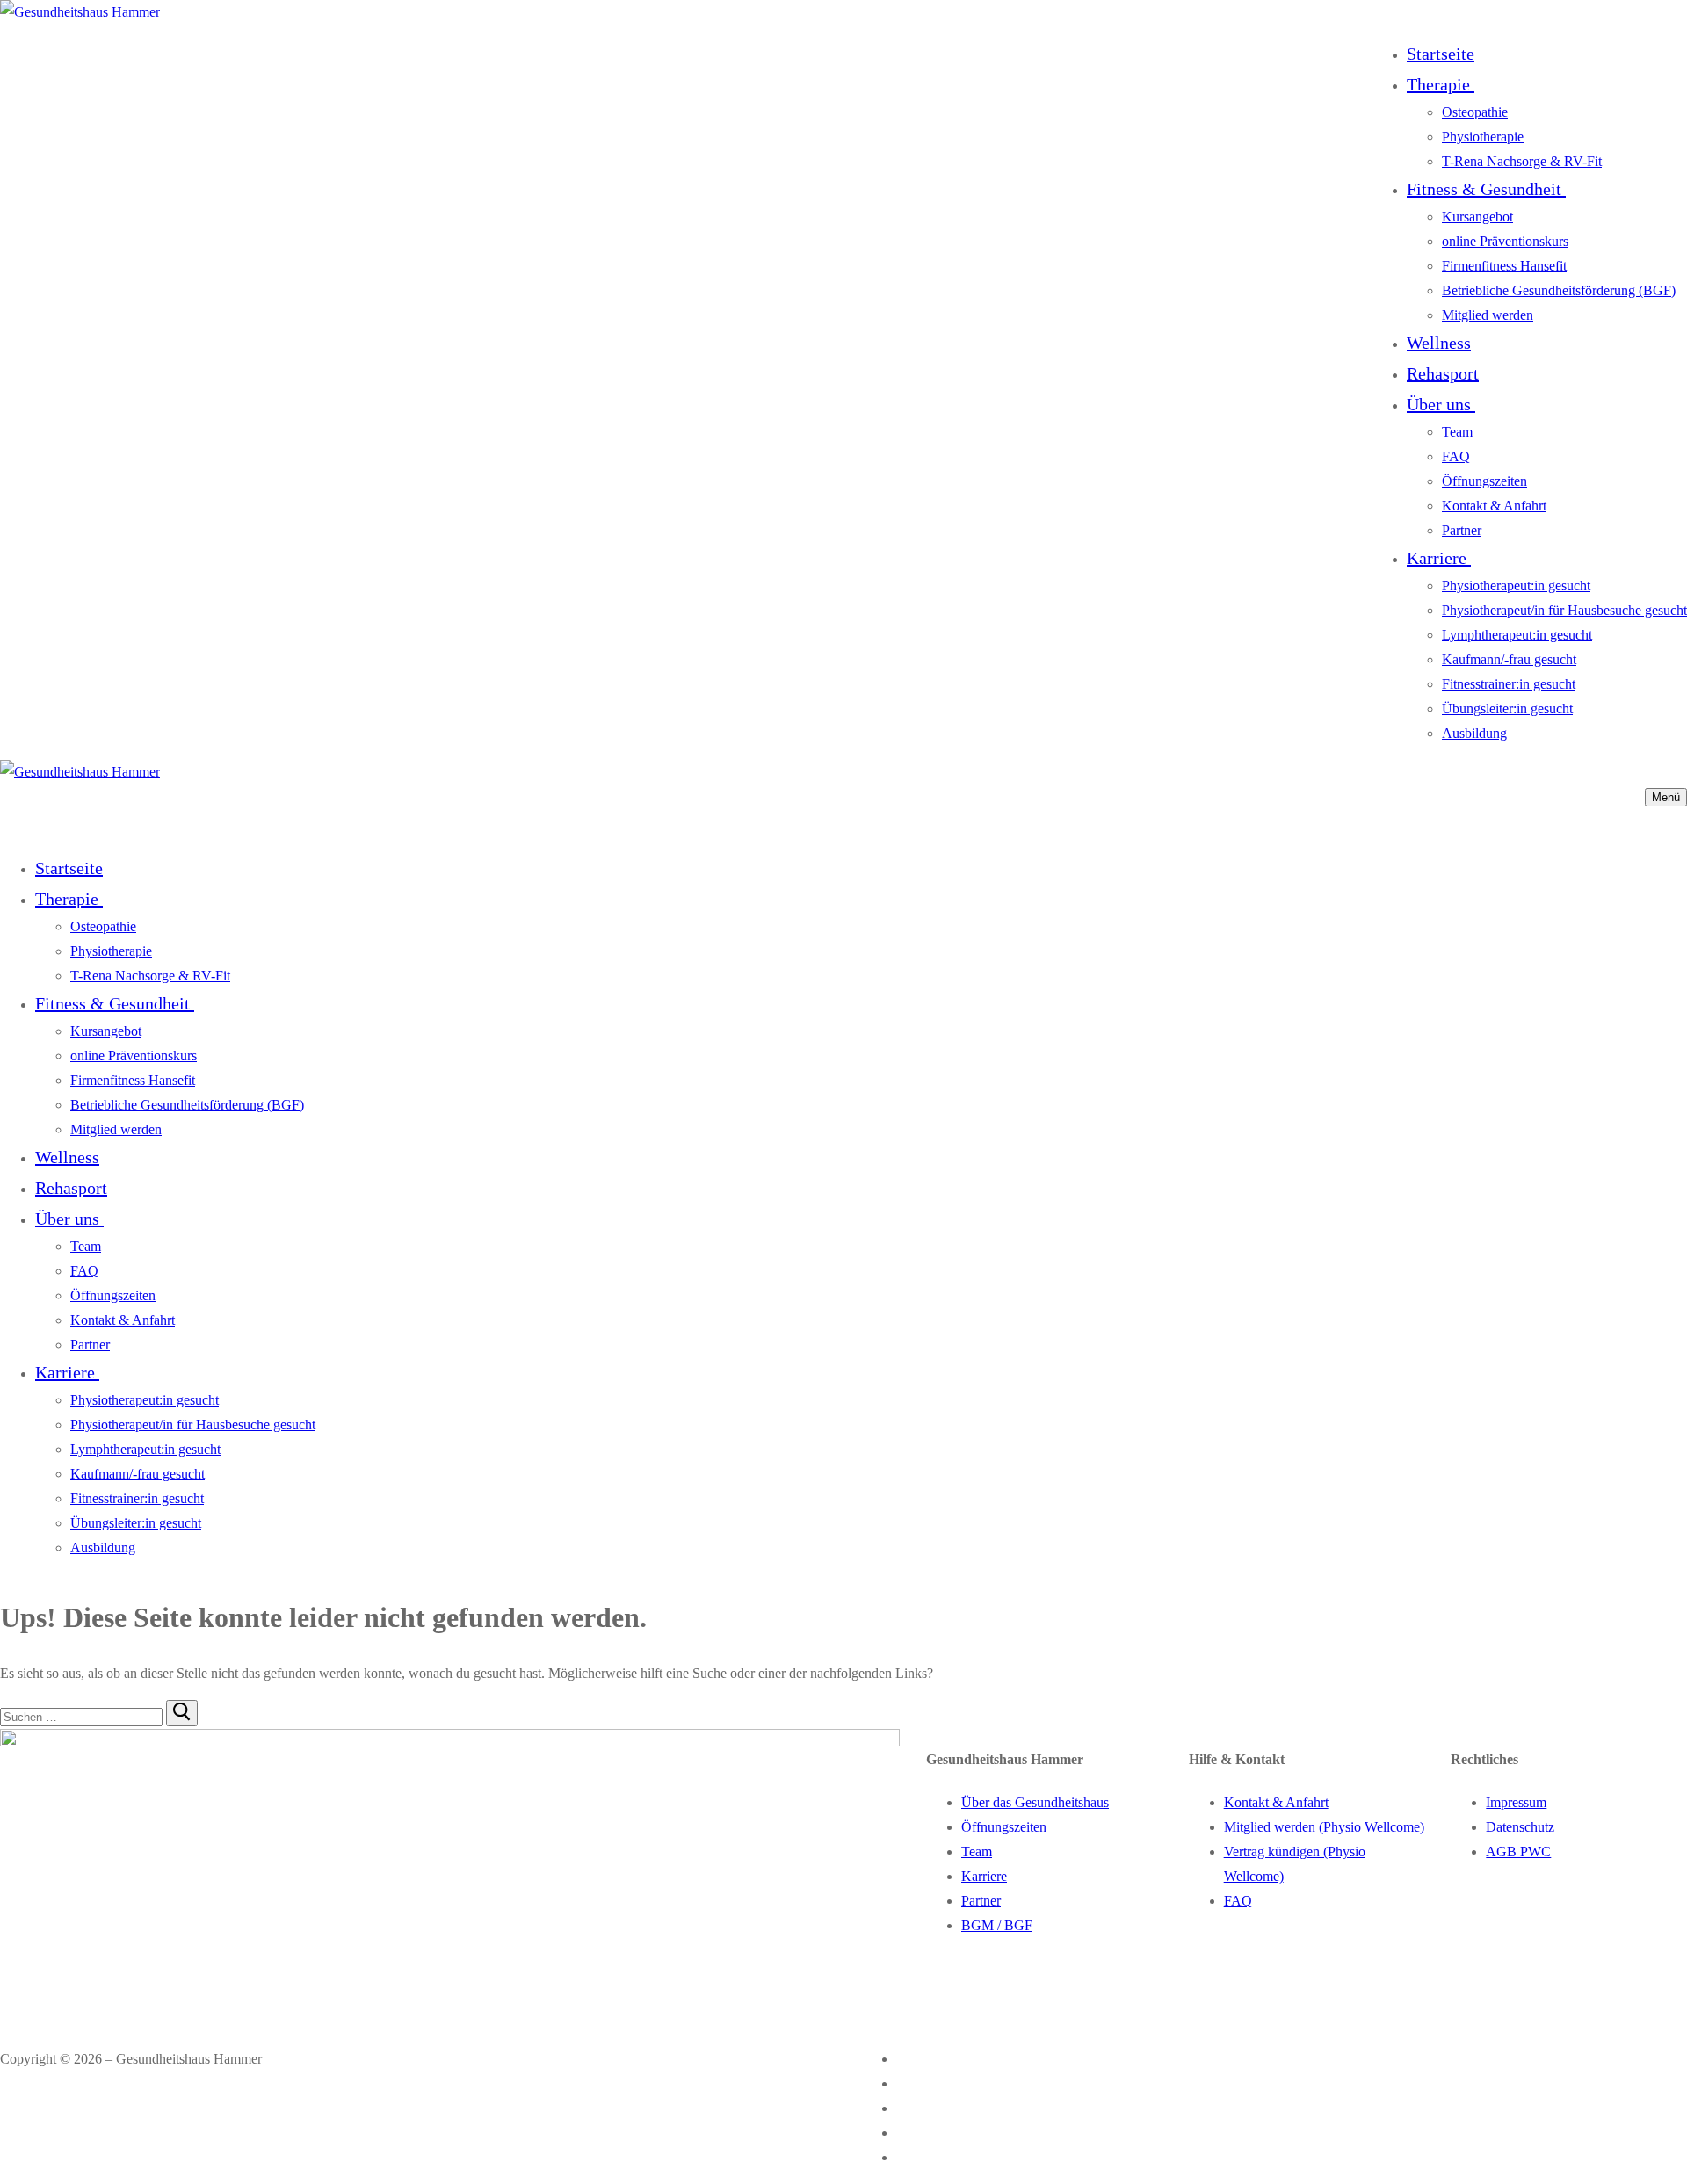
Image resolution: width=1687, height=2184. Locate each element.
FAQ (1238, 1901)
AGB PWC (1518, 1851)
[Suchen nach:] (83, 1716)
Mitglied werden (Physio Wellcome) (1324, 1827)
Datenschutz (1520, 1827)
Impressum (1516, 1802)
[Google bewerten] (908, 2108)
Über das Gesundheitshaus (1035, 1802)
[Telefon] (908, 2133)
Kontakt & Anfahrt (1276, 1802)
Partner (981, 1901)
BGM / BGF (997, 1925)
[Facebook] (908, 2059)
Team (977, 1851)
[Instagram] (908, 2083)
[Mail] (903, 2157)
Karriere (984, 1876)
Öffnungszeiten (1004, 1827)
